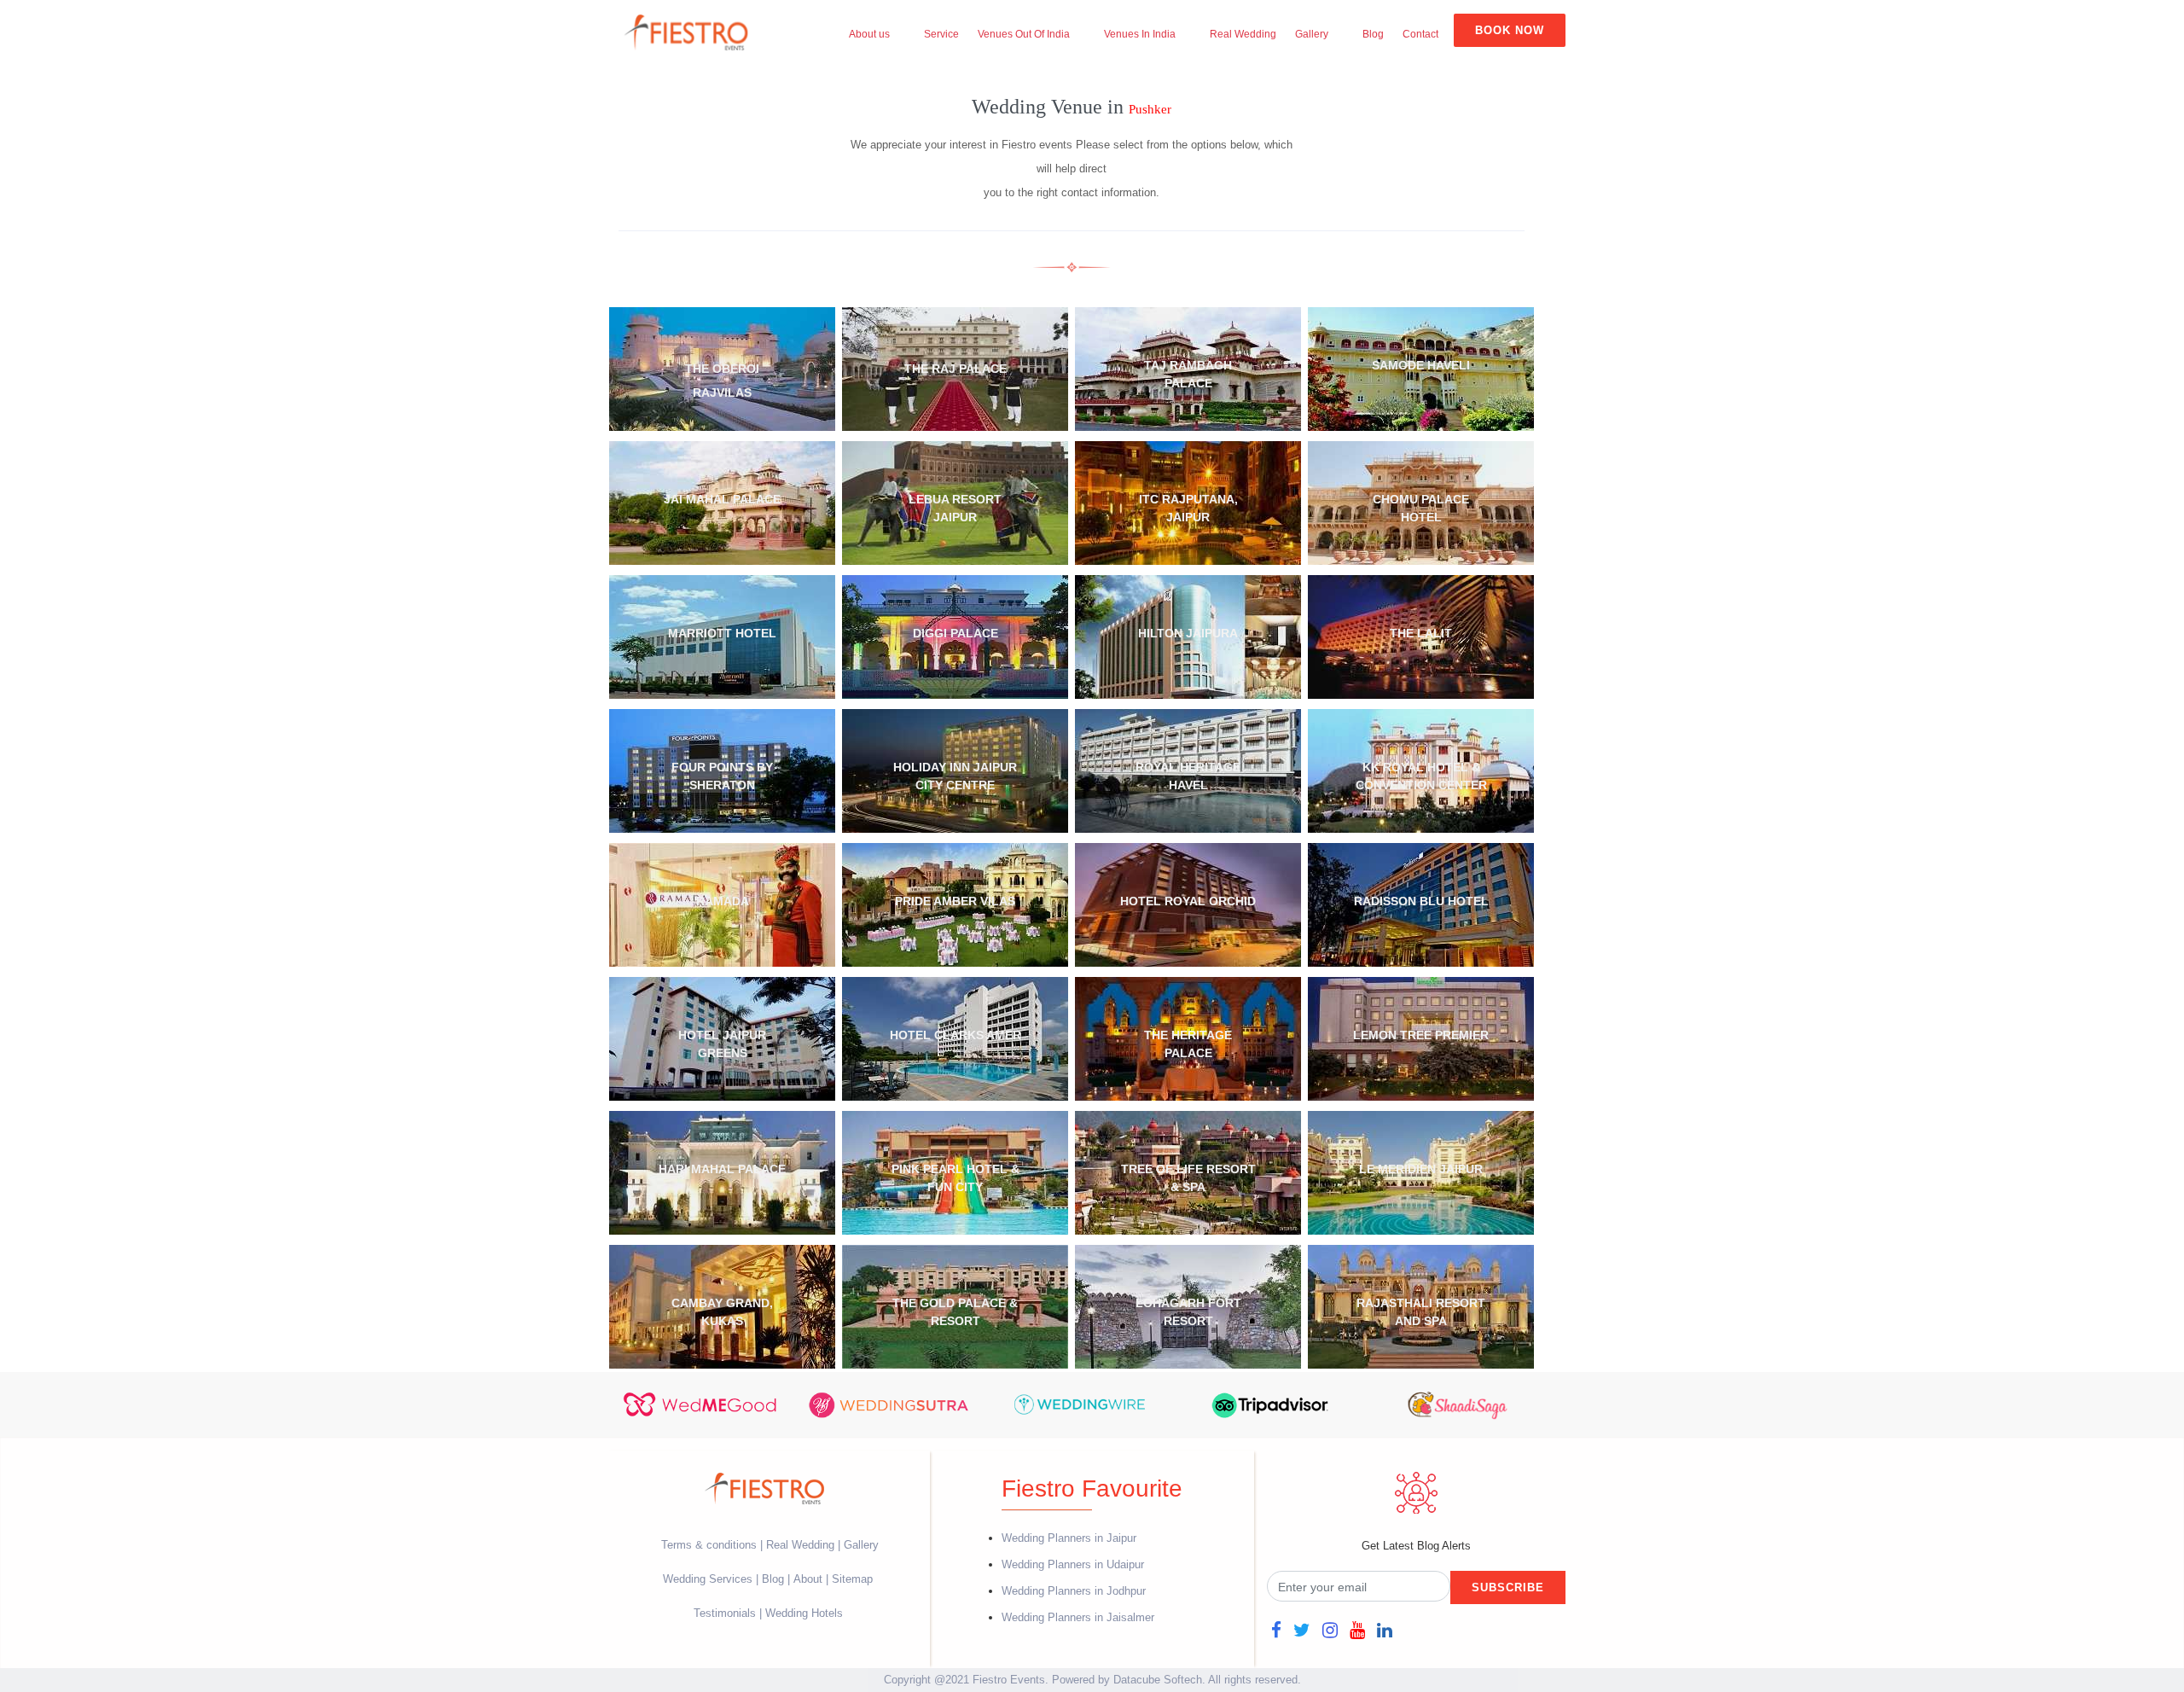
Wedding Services (708, 1579)
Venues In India (1140, 34)
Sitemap (852, 1579)
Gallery (1312, 34)
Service (941, 34)
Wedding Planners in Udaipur (1073, 1564)
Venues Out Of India (1024, 34)
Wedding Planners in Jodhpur (1074, 1591)
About (808, 1579)
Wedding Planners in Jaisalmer (1078, 1617)
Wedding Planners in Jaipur (1069, 1538)
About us (869, 34)
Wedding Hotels (804, 1613)
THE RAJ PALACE (955, 369)
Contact (1420, 34)
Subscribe (1508, 1587)
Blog (1373, 34)
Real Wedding (1243, 34)
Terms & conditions (711, 1545)
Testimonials (725, 1613)
